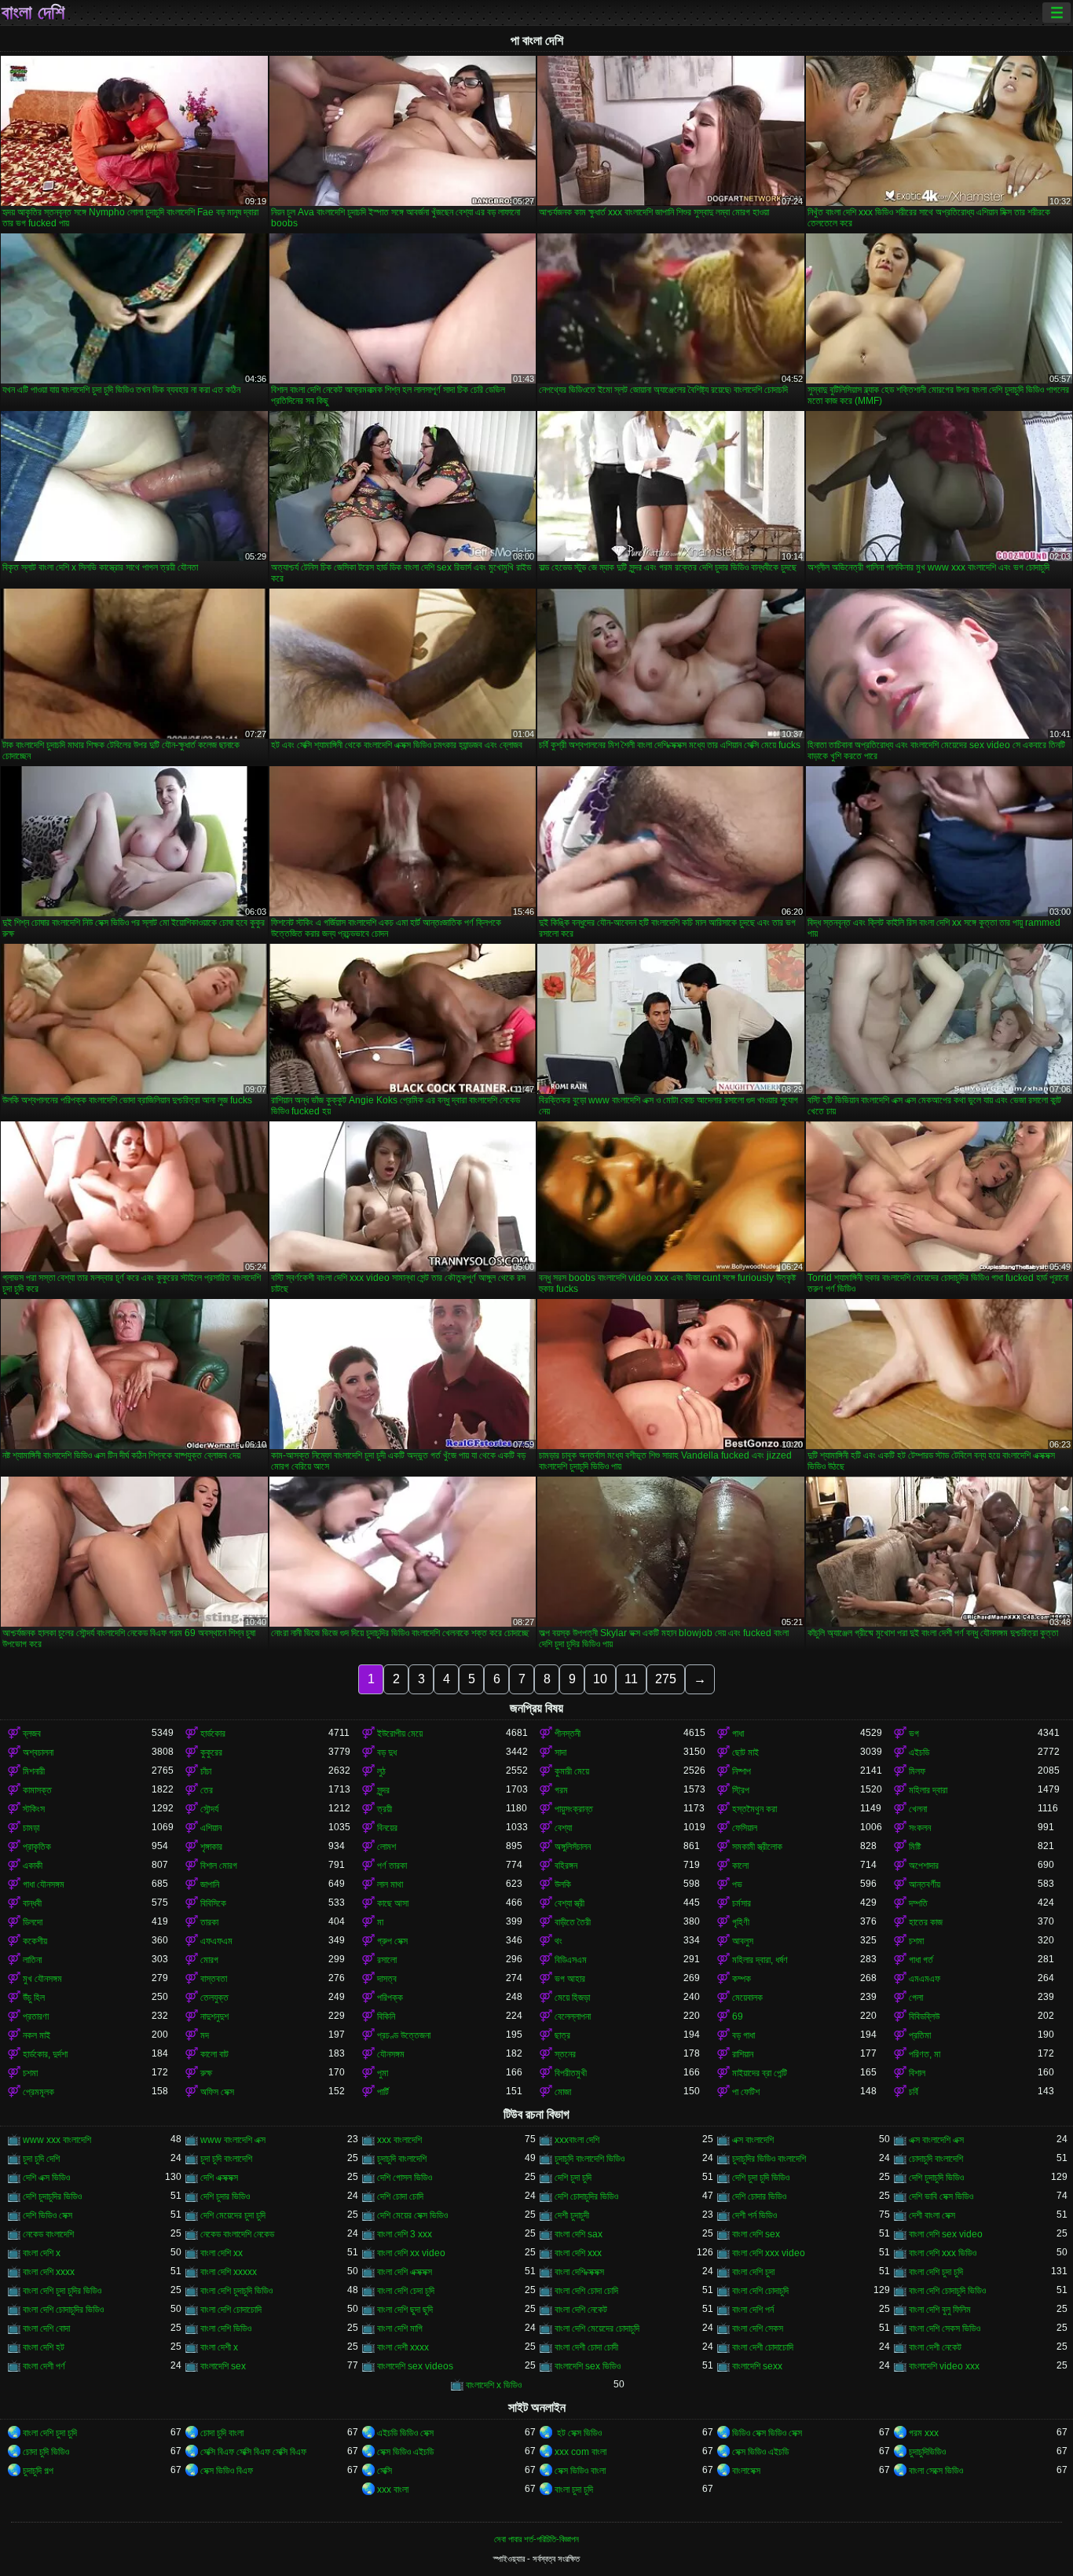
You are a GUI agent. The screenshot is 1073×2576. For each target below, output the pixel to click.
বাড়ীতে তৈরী (573, 1922)
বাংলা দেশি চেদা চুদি (406, 2291)
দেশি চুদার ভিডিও (225, 2196)
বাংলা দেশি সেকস (758, 2328)
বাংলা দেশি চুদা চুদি (936, 2272)
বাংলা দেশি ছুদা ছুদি (405, 2310)
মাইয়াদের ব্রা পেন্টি (760, 2073)
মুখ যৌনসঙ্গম (42, 1979)
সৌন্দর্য (209, 1809)
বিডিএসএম (571, 1960)
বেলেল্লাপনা (573, 2016)
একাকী (33, 1866)
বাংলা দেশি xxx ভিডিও (943, 2253)
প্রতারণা (36, 2016)
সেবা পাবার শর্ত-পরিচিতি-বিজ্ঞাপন (536, 2539)
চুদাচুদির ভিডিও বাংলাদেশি (769, 2159)
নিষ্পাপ (742, 1771)
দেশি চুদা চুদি (573, 2178)
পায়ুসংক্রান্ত (574, 1809)
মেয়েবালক (747, 1998)
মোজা (563, 2092)
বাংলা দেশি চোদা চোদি (586, 2291)
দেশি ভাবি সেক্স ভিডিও (941, 2196)
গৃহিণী (741, 1922)
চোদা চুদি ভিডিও (46, 2452)
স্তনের (565, 2054)
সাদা (560, 1752)
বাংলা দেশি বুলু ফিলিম (940, 2310)
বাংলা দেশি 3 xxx (405, 2234)
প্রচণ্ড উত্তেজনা (404, 2035)
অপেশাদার (924, 1866)
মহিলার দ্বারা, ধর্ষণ (760, 1960)
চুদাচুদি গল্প (38, 2471)
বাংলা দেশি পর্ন (753, 2310)
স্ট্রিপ (741, 1790)
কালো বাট (214, 2054)
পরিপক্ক (390, 1998)
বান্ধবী (32, 1903)
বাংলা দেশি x (42, 2253)
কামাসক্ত (37, 1790)
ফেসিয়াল (745, 1828)
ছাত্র (562, 2035)
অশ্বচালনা (38, 1752)
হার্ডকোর (213, 1734)
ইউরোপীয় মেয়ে (400, 1734)
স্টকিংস (34, 1809)
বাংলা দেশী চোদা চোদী (586, 2347)
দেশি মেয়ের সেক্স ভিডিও (412, 2215)
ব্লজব (32, 1734)
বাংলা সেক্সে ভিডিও (936, 2471)
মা (380, 1922)
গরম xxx (924, 2433)
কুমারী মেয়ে (572, 1771)
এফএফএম (216, 1941)
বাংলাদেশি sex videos (415, 2366)
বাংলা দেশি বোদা (46, 2328)
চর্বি (914, 2092)
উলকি (563, 1884)
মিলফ (917, 1771)
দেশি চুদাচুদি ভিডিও (936, 2178)
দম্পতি (918, 1903)
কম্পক (742, 1979)
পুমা (383, 2073)
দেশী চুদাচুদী (572, 2215)
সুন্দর (383, 1790)
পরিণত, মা (925, 2054)
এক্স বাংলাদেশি (753, 2140)
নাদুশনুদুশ (214, 2016)
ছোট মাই (745, 1752)
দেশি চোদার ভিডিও (759, 2196)
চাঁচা (206, 1771)
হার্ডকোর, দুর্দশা (45, 2054)
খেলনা (918, 1809)
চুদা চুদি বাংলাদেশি (226, 2159)
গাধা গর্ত (921, 1960)
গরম (561, 1790)
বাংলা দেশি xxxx (49, 2272)
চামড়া (31, 1828)
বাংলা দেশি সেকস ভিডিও (945, 2328)
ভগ (914, 1734)
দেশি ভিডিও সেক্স (48, 2215)
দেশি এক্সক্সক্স (219, 2178)
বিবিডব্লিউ (924, 2016)
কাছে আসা (393, 1903)
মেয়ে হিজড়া (572, 1998)
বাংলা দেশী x (219, 2347)
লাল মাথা (390, 1884)
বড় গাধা (743, 2035)
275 (666, 1679)
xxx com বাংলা (580, 2452)
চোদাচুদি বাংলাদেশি (936, 2159)
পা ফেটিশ (746, 2092)
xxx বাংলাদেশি (399, 2140)
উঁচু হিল (34, 1998)
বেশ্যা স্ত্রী (569, 1903)
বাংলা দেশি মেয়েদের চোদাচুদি (597, 2328)
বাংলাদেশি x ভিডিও (494, 2385)
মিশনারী (34, 1771)
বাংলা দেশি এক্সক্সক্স (405, 2272)
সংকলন (920, 1828)
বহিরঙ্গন (566, 1866)
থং (558, 1941)
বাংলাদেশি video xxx (944, 2366)
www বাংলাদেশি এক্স (233, 2140)
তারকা (209, 1922)
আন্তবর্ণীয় (925, 1884)
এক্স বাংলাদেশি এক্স (936, 2140)
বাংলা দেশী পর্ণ (44, 2366)
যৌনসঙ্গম (391, 2054)
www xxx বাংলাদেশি (57, 2140)
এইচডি (919, 1752)
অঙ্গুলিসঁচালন (573, 1847)
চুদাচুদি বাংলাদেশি (402, 2159)
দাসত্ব (387, 1979)
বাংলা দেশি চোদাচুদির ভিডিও (63, 2310)
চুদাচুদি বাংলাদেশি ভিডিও (590, 2159)
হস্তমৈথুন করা (754, 1809)
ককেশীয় (35, 1941)
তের (207, 1790)
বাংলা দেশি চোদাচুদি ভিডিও (947, 2291)
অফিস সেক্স (217, 2092)
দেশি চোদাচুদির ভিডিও (586, 2196)
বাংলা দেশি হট (44, 2347)
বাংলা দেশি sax (579, 2234)
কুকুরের (211, 1752)
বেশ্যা (563, 1828)
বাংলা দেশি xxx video (769, 2253)
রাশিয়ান (743, 2054)
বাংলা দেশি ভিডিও (226, 2328)
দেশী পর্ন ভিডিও (754, 2215)
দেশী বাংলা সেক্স (932, 2215)
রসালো (387, 1960)
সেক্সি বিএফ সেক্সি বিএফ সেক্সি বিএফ (253, 2452)
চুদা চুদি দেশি (41, 2159)
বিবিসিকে (213, 1903)
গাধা (738, 1734)
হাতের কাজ (926, 1922)
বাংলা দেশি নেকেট (581, 2310)
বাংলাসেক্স (746, 2471)
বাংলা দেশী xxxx (403, 2347)
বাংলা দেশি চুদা (753, 2272)
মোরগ (209, 1960)
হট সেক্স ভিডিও (578, 2433)
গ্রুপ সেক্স (392, 1941)
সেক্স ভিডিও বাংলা (580, 2471)
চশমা (916, 1941)
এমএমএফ (925, 1979)
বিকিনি (386, 2016)
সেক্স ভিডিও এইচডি (405, 2452)
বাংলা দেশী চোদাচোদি (763, 2347)
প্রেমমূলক (38, 2092)
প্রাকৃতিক (37, 1847)
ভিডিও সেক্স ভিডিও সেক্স (767, 2433)
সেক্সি (385, 2471)
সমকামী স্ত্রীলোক (757, 1847)
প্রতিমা (920, 2035)
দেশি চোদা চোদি (400, 2196)
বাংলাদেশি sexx (757, 2366)
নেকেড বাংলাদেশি (48, 2234)
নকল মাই (37, 2035)
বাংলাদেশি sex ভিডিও (588, 2366)
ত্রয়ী (385, 1809)
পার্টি (383, 2092)
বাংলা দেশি (33, 13)
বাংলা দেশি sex (756, 2234)
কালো (740, 1866)
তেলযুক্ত (214, 1998)
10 (600, 1679)
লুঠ (381, 1771)
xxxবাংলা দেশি (577, 2140)
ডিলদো (33, 1922)
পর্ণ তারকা (392, 1866)
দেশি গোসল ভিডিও (405, 2178)
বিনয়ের (387, 1828)
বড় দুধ (387, 1752)
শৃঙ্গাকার (211, 1847)
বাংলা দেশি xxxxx (229, 2272)
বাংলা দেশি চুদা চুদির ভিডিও (62, 2291)
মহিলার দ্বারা (928, 1790)
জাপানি (210, 1884)
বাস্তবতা (214, 1979)
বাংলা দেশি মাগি (400, 2328)
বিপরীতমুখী (571, 2073)
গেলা (916, 1998)
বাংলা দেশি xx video (411, 2253)
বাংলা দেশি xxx (578, 2253)
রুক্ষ (206, 2073)
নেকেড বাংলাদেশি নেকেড (237, 2234)
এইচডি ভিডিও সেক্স (405, 2433)
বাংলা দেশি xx (222, 2253)
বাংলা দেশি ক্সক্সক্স (579, 2272)
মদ (205, 2035)
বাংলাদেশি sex (223, 2366)
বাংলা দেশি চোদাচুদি (760, 2291)
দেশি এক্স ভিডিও (46, 2178)
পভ (737, 1884)
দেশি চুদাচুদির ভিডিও (52, 2196)
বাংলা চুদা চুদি (574, 2490)
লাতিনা (32, 1960)
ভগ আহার (570, 1979)
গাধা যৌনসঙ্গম (44, 1884)
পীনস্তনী (568, 1734)
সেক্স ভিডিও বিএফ (227, 2471)
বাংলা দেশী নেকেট (935, 2347)
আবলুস (743, 1941)
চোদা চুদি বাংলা (222, 2433)
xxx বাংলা (393, 2490)
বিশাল (917, 2073)
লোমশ (386, 1847)
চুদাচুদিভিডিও (927, 2452)
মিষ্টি (915, 1847)
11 (631, 1679)
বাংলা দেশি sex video (946, 2234)
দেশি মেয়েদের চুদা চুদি (233, 2215)
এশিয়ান (211, 1828)
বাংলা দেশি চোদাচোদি (231, 2310)
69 (738, 2016)
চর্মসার (742, 1903)
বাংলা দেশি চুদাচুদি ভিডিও (236, 2291)
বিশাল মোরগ (219, 1866)
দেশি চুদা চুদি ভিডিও (761, 2178)
